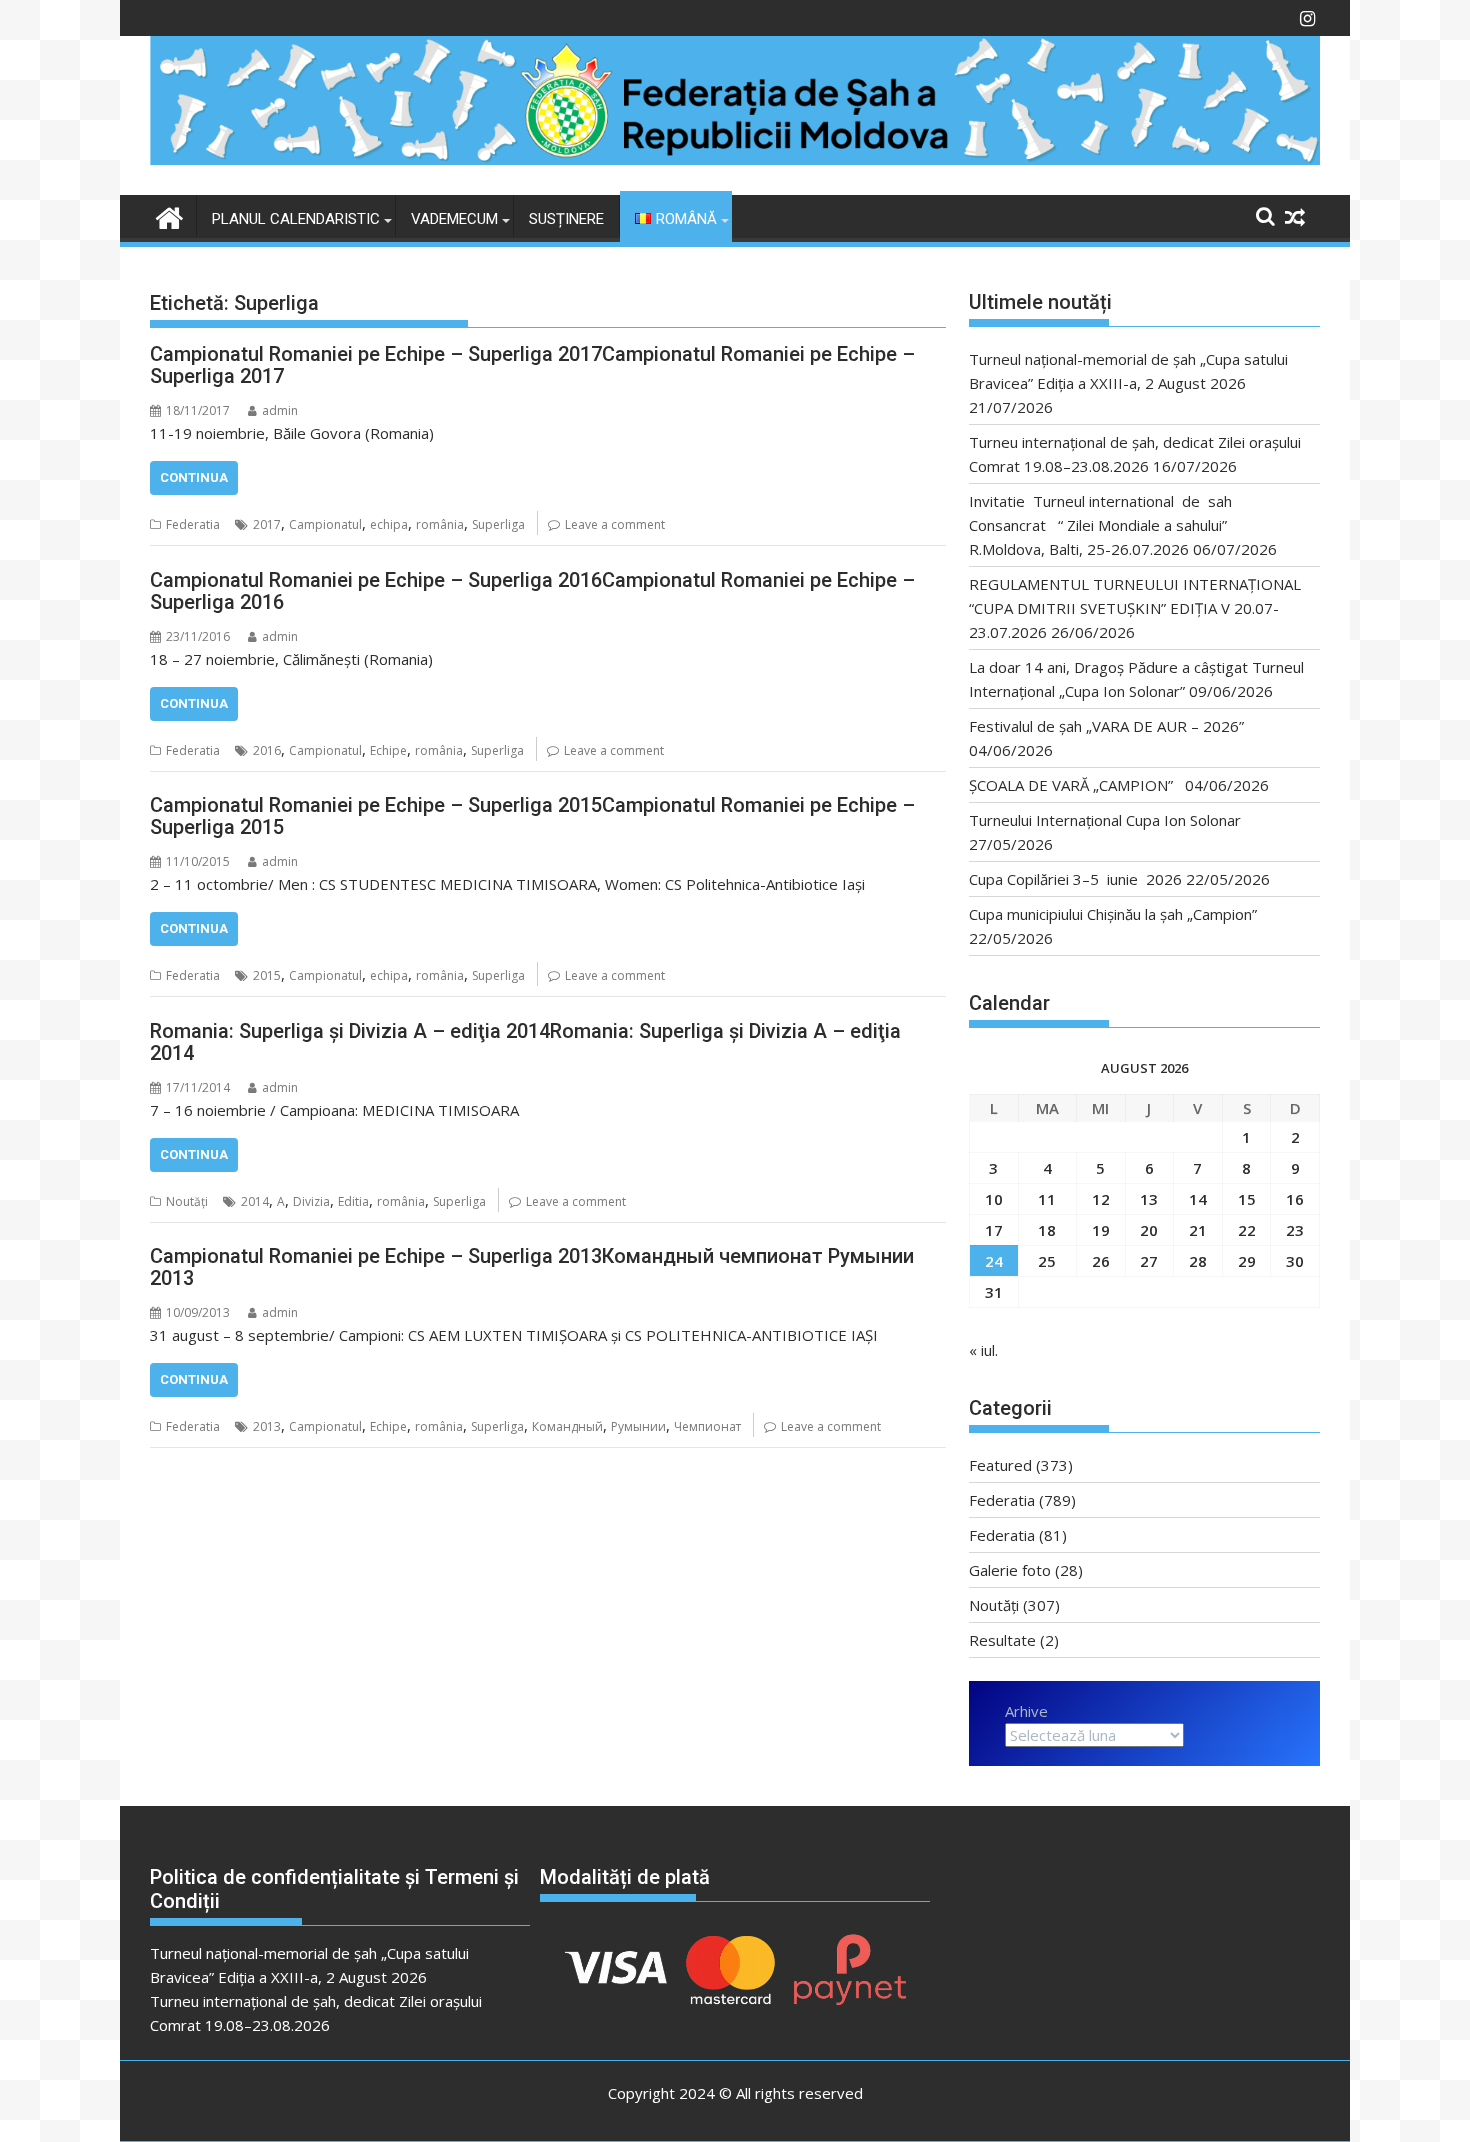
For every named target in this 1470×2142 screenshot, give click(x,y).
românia (440, 524)
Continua (194, 477)
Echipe (388, 750)
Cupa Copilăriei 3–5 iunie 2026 (1075, 879)
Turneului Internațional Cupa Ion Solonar (1105, 820)
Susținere (566, 219)
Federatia (193, 524)
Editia (353, 1201)
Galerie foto (1010, 1570)
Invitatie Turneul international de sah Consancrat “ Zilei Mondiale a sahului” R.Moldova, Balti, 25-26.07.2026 (1106, 525)
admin (280, 410)
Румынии (638, 1426)
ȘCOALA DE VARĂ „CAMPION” (1075, 785)
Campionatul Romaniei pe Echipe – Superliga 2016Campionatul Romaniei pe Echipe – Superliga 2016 (532, 591)
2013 (267, 1426)
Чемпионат (707, 1426)
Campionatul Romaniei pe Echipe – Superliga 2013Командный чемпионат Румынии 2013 (532, 1267)
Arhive (1026, 1711)
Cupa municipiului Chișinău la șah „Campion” (1113, 914)
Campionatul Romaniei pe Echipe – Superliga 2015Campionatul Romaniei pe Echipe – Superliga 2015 (532, 816)
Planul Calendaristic (296, 219)
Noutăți (187, 1201)
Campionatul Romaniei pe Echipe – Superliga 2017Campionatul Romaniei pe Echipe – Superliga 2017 (532, 365)
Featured (1000, 1465)
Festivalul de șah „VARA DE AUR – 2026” (1106, 726)
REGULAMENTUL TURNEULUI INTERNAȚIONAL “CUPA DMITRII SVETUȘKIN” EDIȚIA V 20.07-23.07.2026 (1135, 608)
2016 (267, 750)
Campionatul (325, 524)
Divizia (311, 1201)
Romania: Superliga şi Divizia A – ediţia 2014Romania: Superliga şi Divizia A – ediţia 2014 (525, 1042)
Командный (567, 1426)
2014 (255, 1201)
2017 (267, 524)
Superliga (498, 524)
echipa (389, 524)
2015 (267, 975)
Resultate (1002, 1640)
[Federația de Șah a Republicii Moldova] (735, 159)
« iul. (983, 1350)
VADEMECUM (454, 219)
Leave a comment (615, 524)
